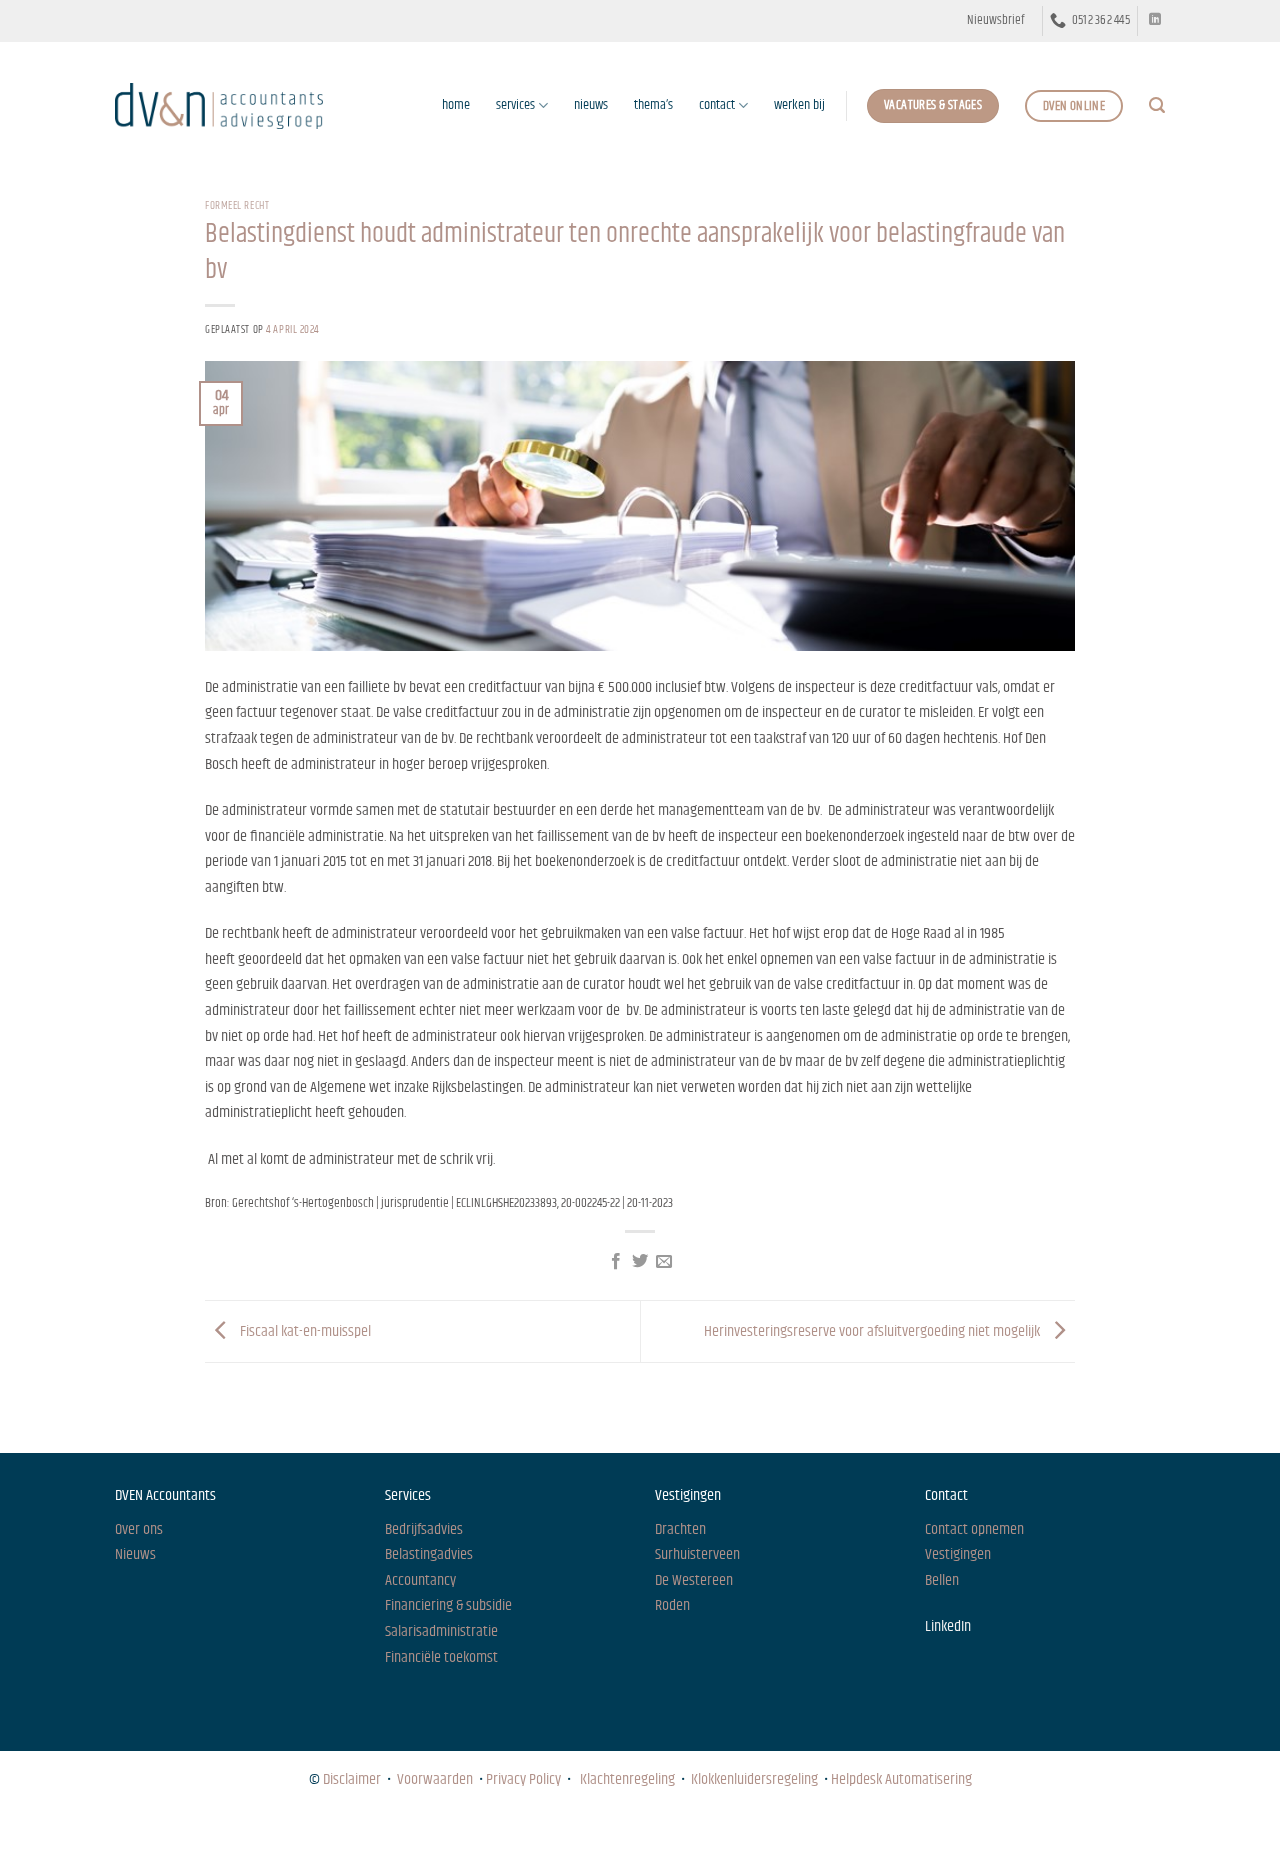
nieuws (591, 105)
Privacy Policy (523, 1779)
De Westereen (694, 1580)
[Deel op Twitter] (640, 1262)
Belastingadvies (429, 1554)
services (515, 105)
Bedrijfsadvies (424, 1529)
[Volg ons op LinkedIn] (1155, 20)
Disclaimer (352, 1779)
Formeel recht (237, 205)
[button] (995, 21)
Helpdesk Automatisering (901, 1779)
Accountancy (420, 1580)
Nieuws (133, 1834)
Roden (672, 1605)
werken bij (799, 105)
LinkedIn (948, 1626)
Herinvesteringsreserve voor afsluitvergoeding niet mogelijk (873, 1331)
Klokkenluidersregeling (754, 1779)
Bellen (942, 1580)
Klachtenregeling (627, 1779)
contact (717, 105)
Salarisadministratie (441, 1631)
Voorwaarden (435, 1779)
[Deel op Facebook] (615, 1262)
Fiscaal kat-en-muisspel (304, 1331)
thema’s (653, 105)
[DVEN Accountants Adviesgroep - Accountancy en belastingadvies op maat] (219, 105)
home (456, 105)
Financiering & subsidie (448, 1605)
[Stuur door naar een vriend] (664, 1262)
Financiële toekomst (441, 1657)
